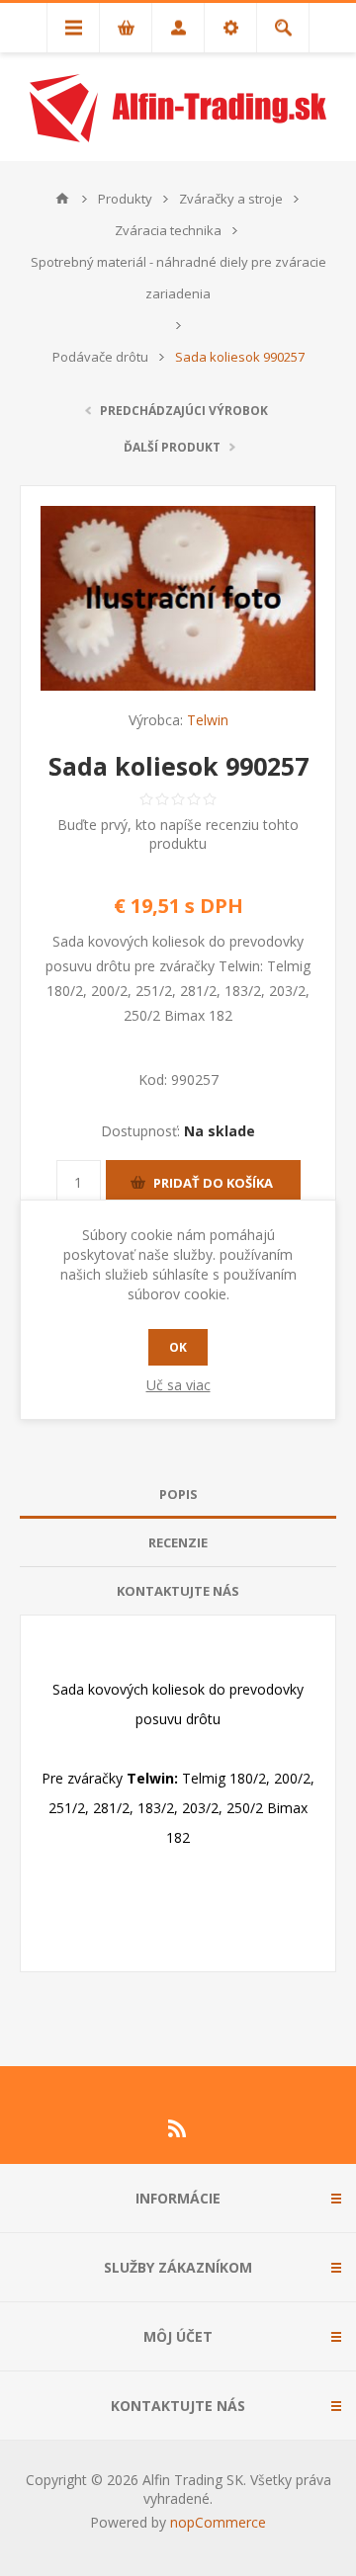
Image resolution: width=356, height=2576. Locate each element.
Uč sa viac (178, 1385)
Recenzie (178, 1542)
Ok (178, 1347)
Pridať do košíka (213, 1183)
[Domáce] (62, 199)
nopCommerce (218, 2522)
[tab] (178, 1495)
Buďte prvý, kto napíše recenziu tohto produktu (178, 834)
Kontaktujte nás (178, 1591)
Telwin (208, 720)
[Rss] (178, 2128)
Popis (178, 1494)
